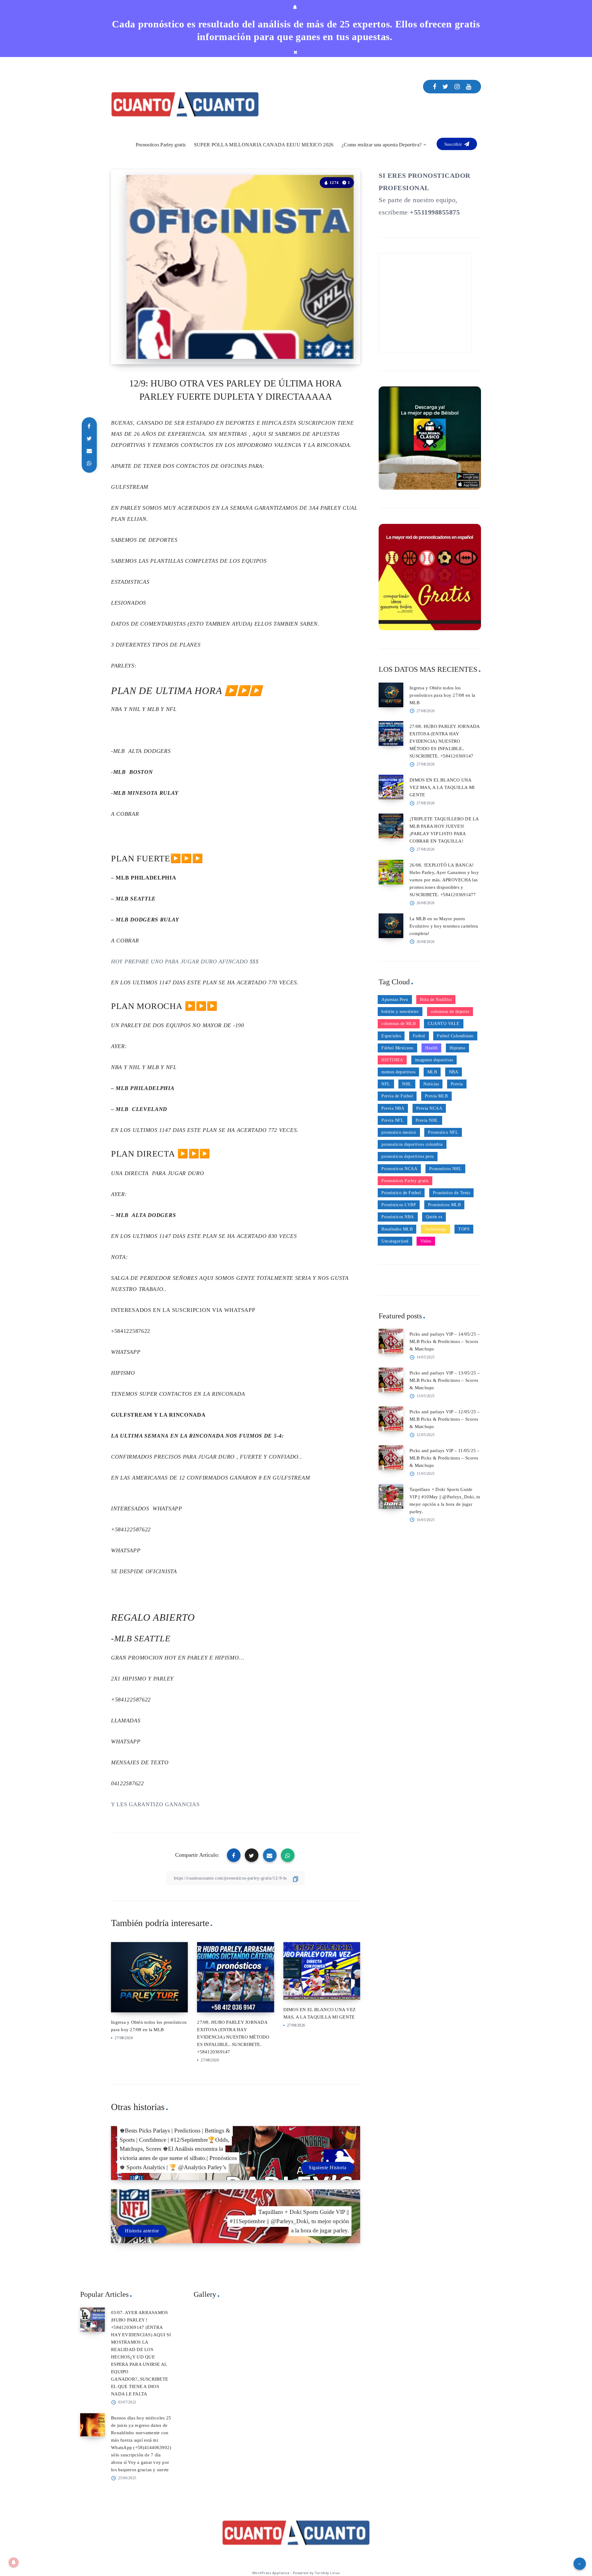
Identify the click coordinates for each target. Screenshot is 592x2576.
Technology (436, 1229)
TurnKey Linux (327, 2573)
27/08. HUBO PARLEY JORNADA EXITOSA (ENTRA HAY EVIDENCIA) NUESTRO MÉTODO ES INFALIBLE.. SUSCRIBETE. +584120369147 (233, 2037)
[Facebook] (435, 87)
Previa (457, 1084)
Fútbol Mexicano (397, 1048)
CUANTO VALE (444, 1024)
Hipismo (458, 1048)
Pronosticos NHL (446, 1169)
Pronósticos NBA (398, 1217)
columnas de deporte (450, 1012)
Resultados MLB (397, 1229)
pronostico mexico (399, 1132)
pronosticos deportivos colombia (412, 1144)
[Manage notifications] (14, 2562)
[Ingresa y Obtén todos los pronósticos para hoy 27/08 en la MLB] (391, 695)
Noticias (431, 1084)
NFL (386, 1084)
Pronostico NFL (443, 1132)
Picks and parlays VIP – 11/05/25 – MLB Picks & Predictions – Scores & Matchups (445, 1458)
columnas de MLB (399, 1024)
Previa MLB (436, 1096)
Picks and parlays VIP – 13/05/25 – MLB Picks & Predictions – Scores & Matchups (445, 1380)
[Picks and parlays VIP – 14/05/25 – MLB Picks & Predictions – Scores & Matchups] (391, 1341)
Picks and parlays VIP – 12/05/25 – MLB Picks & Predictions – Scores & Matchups (445, 1419)
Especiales (391, 1036)
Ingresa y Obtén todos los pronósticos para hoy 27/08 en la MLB (442, 695)
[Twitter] (446, 87)
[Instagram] (457, 87)
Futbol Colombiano (455, 1036)
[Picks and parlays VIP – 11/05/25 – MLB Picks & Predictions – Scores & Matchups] (391, 1458)
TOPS (464, 1229)
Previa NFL (393, 1120)
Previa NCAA (429, 1108)
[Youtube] (469, 87)
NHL (407, 1084)
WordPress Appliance (271, 2573)
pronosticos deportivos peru (408, 1156)
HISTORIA (392, 1060)
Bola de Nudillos (436, 1000)
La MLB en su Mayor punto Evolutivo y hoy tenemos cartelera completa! (444, 926)
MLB (432, 1072)
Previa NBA (393, 1108)
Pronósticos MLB (444, 1205)
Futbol (419, 1036)
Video (426, 1241)
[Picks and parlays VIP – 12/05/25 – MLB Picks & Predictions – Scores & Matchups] (391, 1419)
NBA (454, 1072)
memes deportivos (398, 1072)
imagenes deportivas (434, 1060)
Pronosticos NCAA (399, 1169)
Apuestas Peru (395, 1000)
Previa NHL (427, 1120)
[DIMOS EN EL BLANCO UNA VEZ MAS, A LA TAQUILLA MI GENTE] (391, 787)
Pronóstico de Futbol (401, 1193)
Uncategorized (395, 1241)
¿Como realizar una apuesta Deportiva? (382, 145)
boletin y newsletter (400, 1012)
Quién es (434, 1217)
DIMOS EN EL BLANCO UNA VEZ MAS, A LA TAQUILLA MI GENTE (442, 787)
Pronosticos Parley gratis (161, 145)
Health (431, 1048)
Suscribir (454, 144)
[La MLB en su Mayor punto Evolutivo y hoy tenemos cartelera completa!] (391, 926)
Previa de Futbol (397, 1096)
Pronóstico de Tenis (452, 1193)
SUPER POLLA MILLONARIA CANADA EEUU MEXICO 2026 (264, 145)
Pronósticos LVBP (399, 1205)
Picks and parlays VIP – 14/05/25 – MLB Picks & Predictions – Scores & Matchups (445, 1341)
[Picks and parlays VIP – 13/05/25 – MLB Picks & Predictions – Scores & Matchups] (391, 1380)
